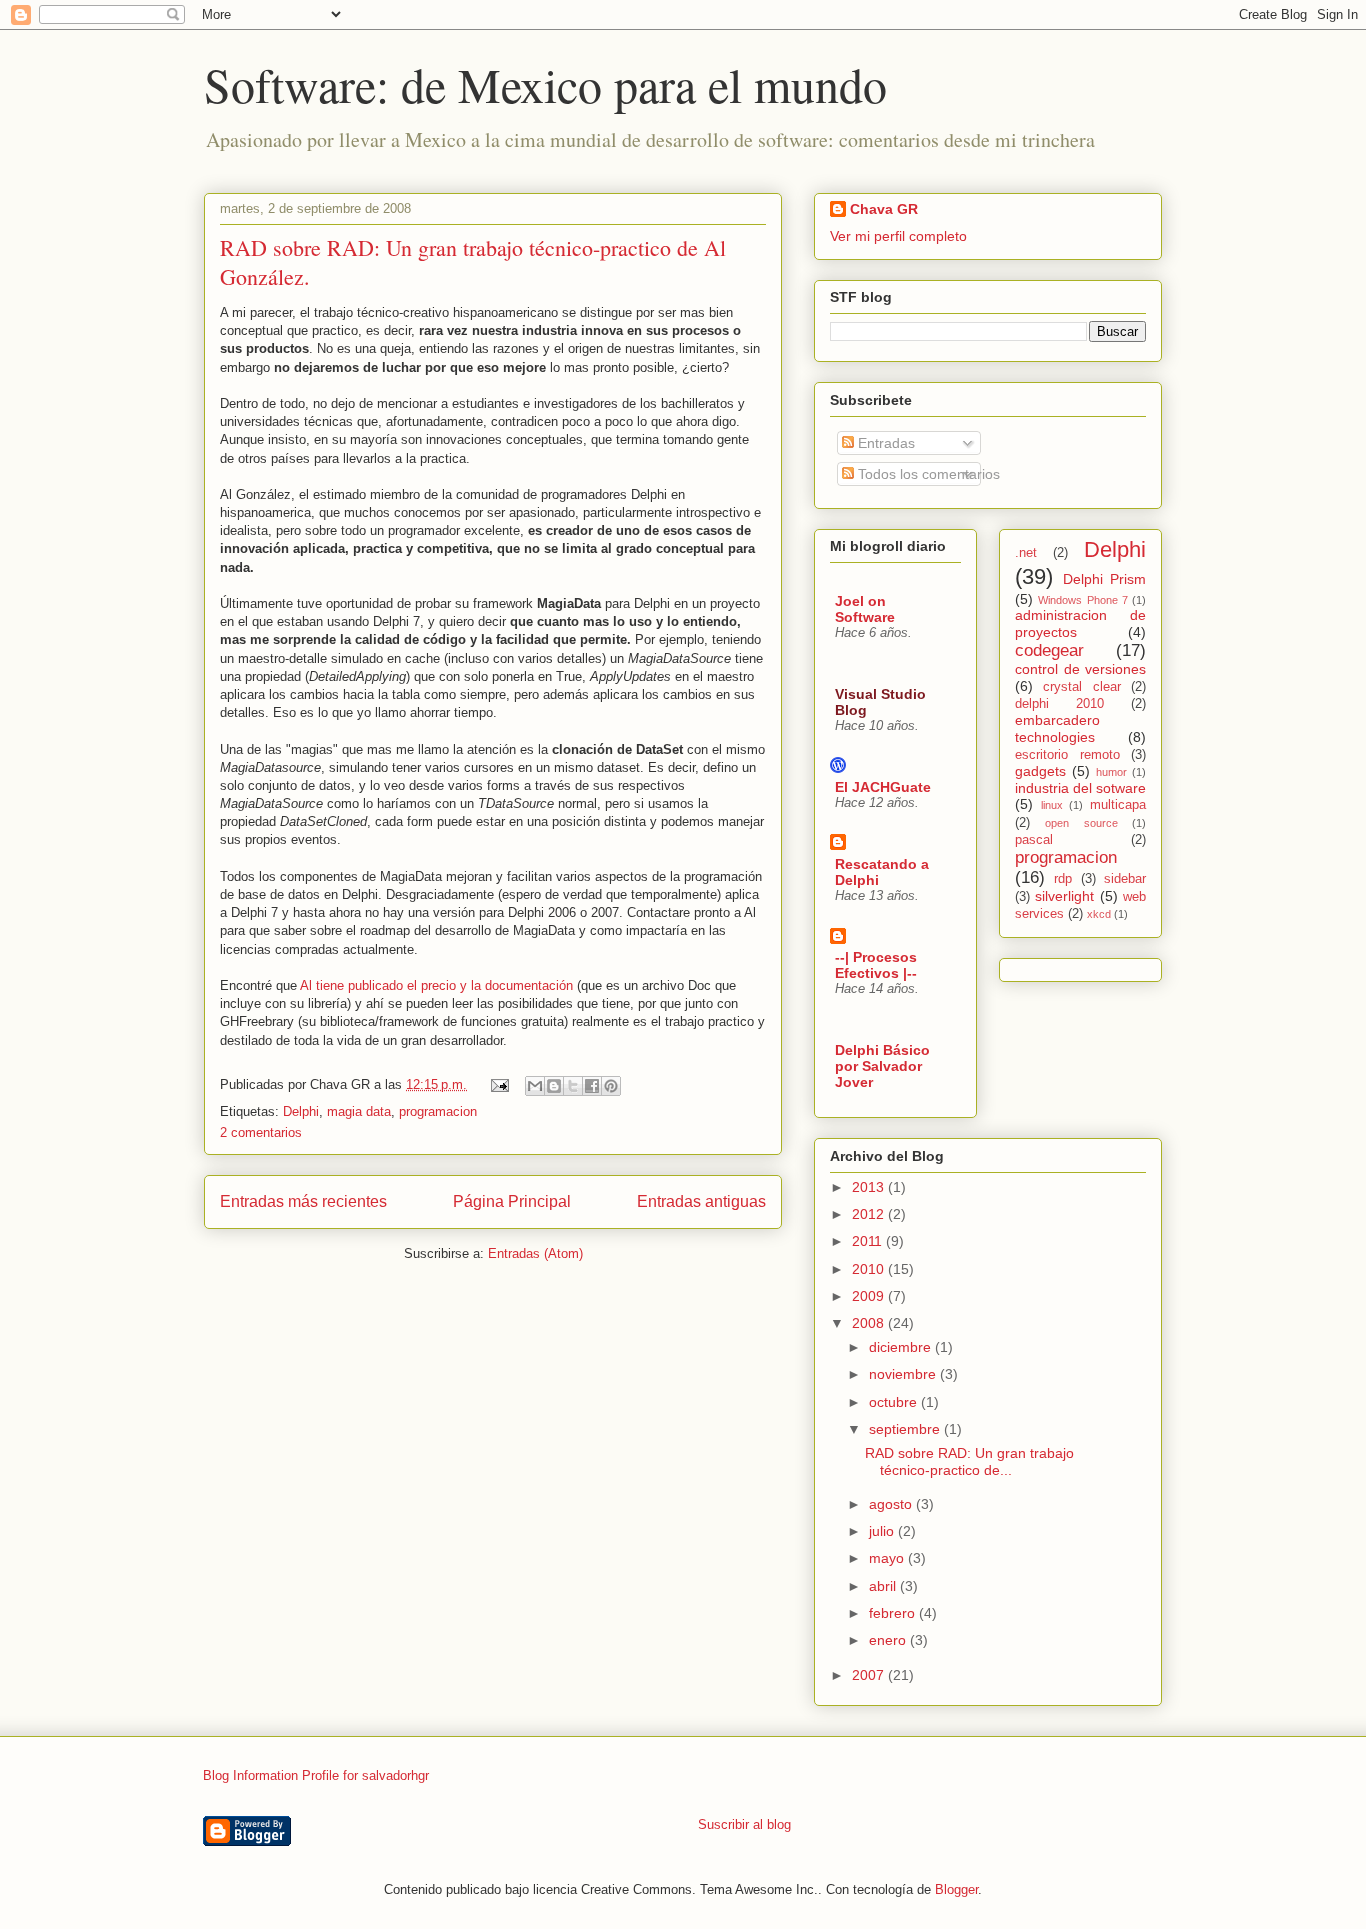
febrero (894, 1613)
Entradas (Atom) (535, 1253)
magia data (359, 1111)
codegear (1049, 650)
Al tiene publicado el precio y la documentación (436, 985)
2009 (870, 1296)
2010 (870, 1269)
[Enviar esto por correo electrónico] (535, 1086)
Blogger (956, 1889)
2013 (870, 1187)
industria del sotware (1080, 788)
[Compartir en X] (573, 1086)
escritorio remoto (1067, 755)
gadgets (1040, 771)
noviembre (904, 1374)
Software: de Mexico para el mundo (545, 84)
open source (1081, 823)
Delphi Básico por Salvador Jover (882, 1066)
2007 (870, 1675)
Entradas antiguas (701, 1201)
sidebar (1125, 879)
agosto (892, 1504)
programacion (438, 1111)
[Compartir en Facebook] (592, 1086)
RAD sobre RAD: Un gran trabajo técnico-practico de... (969, 1461)
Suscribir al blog (744, 1824)
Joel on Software (865, 609)
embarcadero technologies (1057, 728)
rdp (1063, 879)
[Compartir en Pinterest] (611, 1086)
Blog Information (250, 1775)
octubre (895, 1402)
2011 (869, 1241)
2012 (870, 1214)
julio (883, 1531)
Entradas (884, 443)
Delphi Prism (1105, 579)
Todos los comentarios (927, 474)
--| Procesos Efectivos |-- (876, 965)
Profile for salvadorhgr (365, 1775)
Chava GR (884, 209)
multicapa (1118, 805)
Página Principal (512, 1201)
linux (1052, 805)
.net (1026, 553)
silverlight (1064, 896)
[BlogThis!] (554, 1086)
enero (889, 1640)
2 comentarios (261, 1132)
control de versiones (1080, 669)
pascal (1034, 840)
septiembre (906, 1429)
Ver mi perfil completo (898, 236)
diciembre (902, 1347)
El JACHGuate (883, 787)
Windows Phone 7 (1083, 600)
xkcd (1099, 914)
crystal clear (1081, 687)
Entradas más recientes (303, 1201)
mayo (888, 1558)
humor (1111, 772)
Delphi (301, 1111)
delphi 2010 (1059, 704)
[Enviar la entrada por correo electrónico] (498, 1084)
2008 (870, 1323)
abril (884, 1586)
